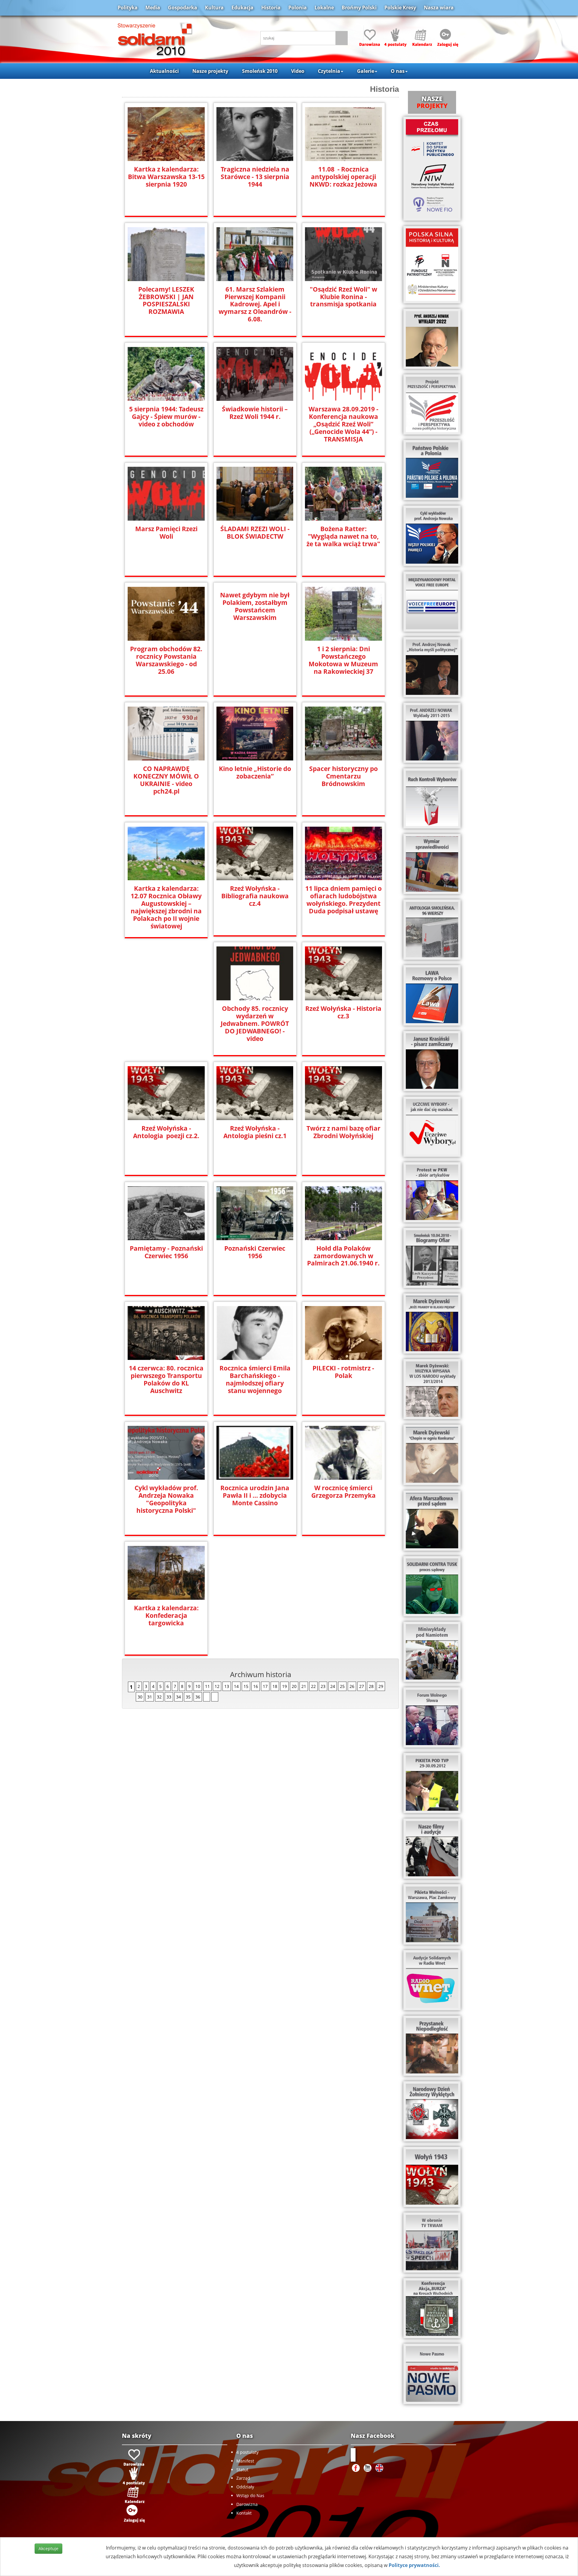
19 (284, 1686)
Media (153, 8)
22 (313, 1686)
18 (275, 1686)
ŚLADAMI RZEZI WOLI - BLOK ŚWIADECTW (255, 533)
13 (227, 1686)
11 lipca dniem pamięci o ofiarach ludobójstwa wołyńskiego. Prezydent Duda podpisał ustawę (343, 900)
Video (298, 71)
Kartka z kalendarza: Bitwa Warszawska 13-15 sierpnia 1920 (166, 177)
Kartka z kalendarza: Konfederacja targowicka (166, 1616)
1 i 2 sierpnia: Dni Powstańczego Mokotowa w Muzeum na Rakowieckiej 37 (343, 660)
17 (265, 1686)
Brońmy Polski (359, 8)
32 (159, 1697)
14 (236, 1686)
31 (150, 1697)
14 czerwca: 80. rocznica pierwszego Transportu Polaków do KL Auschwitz (166, 1379)
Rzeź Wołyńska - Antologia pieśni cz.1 (255, 1132)
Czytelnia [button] (329, 71)
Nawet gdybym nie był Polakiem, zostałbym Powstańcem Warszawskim (255, 606)
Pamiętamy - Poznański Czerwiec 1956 (166, 1252)
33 (169, 1697)
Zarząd (243, 2478)
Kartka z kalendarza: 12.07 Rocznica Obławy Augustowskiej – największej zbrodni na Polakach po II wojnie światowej (166, 907)
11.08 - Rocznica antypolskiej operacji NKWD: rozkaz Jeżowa (343, 177)
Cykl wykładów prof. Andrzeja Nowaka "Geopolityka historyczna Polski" (166, 1499)
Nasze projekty (210, 71)
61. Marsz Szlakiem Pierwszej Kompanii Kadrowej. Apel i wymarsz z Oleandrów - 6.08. (255, 304)
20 (294, 1686)
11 (207, 1686)
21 (304, 1686)
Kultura (214, 8)
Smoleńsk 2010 (260, 71)
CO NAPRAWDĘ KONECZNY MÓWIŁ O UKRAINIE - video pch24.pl (166, 780)
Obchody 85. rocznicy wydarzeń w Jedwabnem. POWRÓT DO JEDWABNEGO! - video (255, 1024)
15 (246, 1686)
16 (256, 1686)
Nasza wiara (439, 8)
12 (217, 1686)
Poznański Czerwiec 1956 (255, 1252)
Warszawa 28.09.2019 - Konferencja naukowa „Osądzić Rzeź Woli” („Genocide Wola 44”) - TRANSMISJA (343, 424)
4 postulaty (247, 2452)
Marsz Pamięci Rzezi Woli (166, 533)
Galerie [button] (366, 71)
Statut (242, 2470)
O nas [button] (398, 71)
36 (198, 1697)
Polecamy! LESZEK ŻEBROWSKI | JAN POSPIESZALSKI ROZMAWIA (166, 301)
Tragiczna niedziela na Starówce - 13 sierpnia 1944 (255, 177)
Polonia (298, 8)
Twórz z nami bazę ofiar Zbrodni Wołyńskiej (343, 1132)
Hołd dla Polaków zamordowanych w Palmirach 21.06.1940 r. (343, 1256)
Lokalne (324, 8)
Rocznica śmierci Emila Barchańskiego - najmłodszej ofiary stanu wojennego (255, 1379)
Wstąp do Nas (250, 2495)
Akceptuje (48, 2548)
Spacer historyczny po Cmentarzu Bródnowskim (343, 776)
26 (352, 1686)
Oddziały (245, 2487)
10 (198, 1686)
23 (323, 1686)
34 (179, 1697)
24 (333, 1686)
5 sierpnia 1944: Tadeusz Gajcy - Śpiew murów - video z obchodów (166, 417)
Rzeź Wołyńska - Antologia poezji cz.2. (166, 1132)
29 (381, 1686)
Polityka (128, 8)
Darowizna (247, 2504)
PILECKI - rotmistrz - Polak (343, 1372)
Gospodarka (183, 8)
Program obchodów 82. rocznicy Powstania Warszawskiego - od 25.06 (166, 660)
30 (140, 1697)
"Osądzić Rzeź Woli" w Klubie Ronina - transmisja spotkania (343, 297)
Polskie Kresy (400, 8)
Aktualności (164, 71)
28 (371, 1686)
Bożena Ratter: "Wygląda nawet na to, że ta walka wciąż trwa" (343, 536)
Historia (271, 8)
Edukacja (242, 8)
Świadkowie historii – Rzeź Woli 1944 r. (255, 413)
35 (188, 1697)
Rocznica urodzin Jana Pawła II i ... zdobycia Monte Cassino (255, 1495)
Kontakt (244, 2513)
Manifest (245, 2461)
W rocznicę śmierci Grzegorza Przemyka (343, 1492)
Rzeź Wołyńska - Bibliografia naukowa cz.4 (255, 896)
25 (342, 1686)
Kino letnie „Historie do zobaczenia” (255, 772)
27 (362, 1686)
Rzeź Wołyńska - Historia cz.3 (343, 1012)
